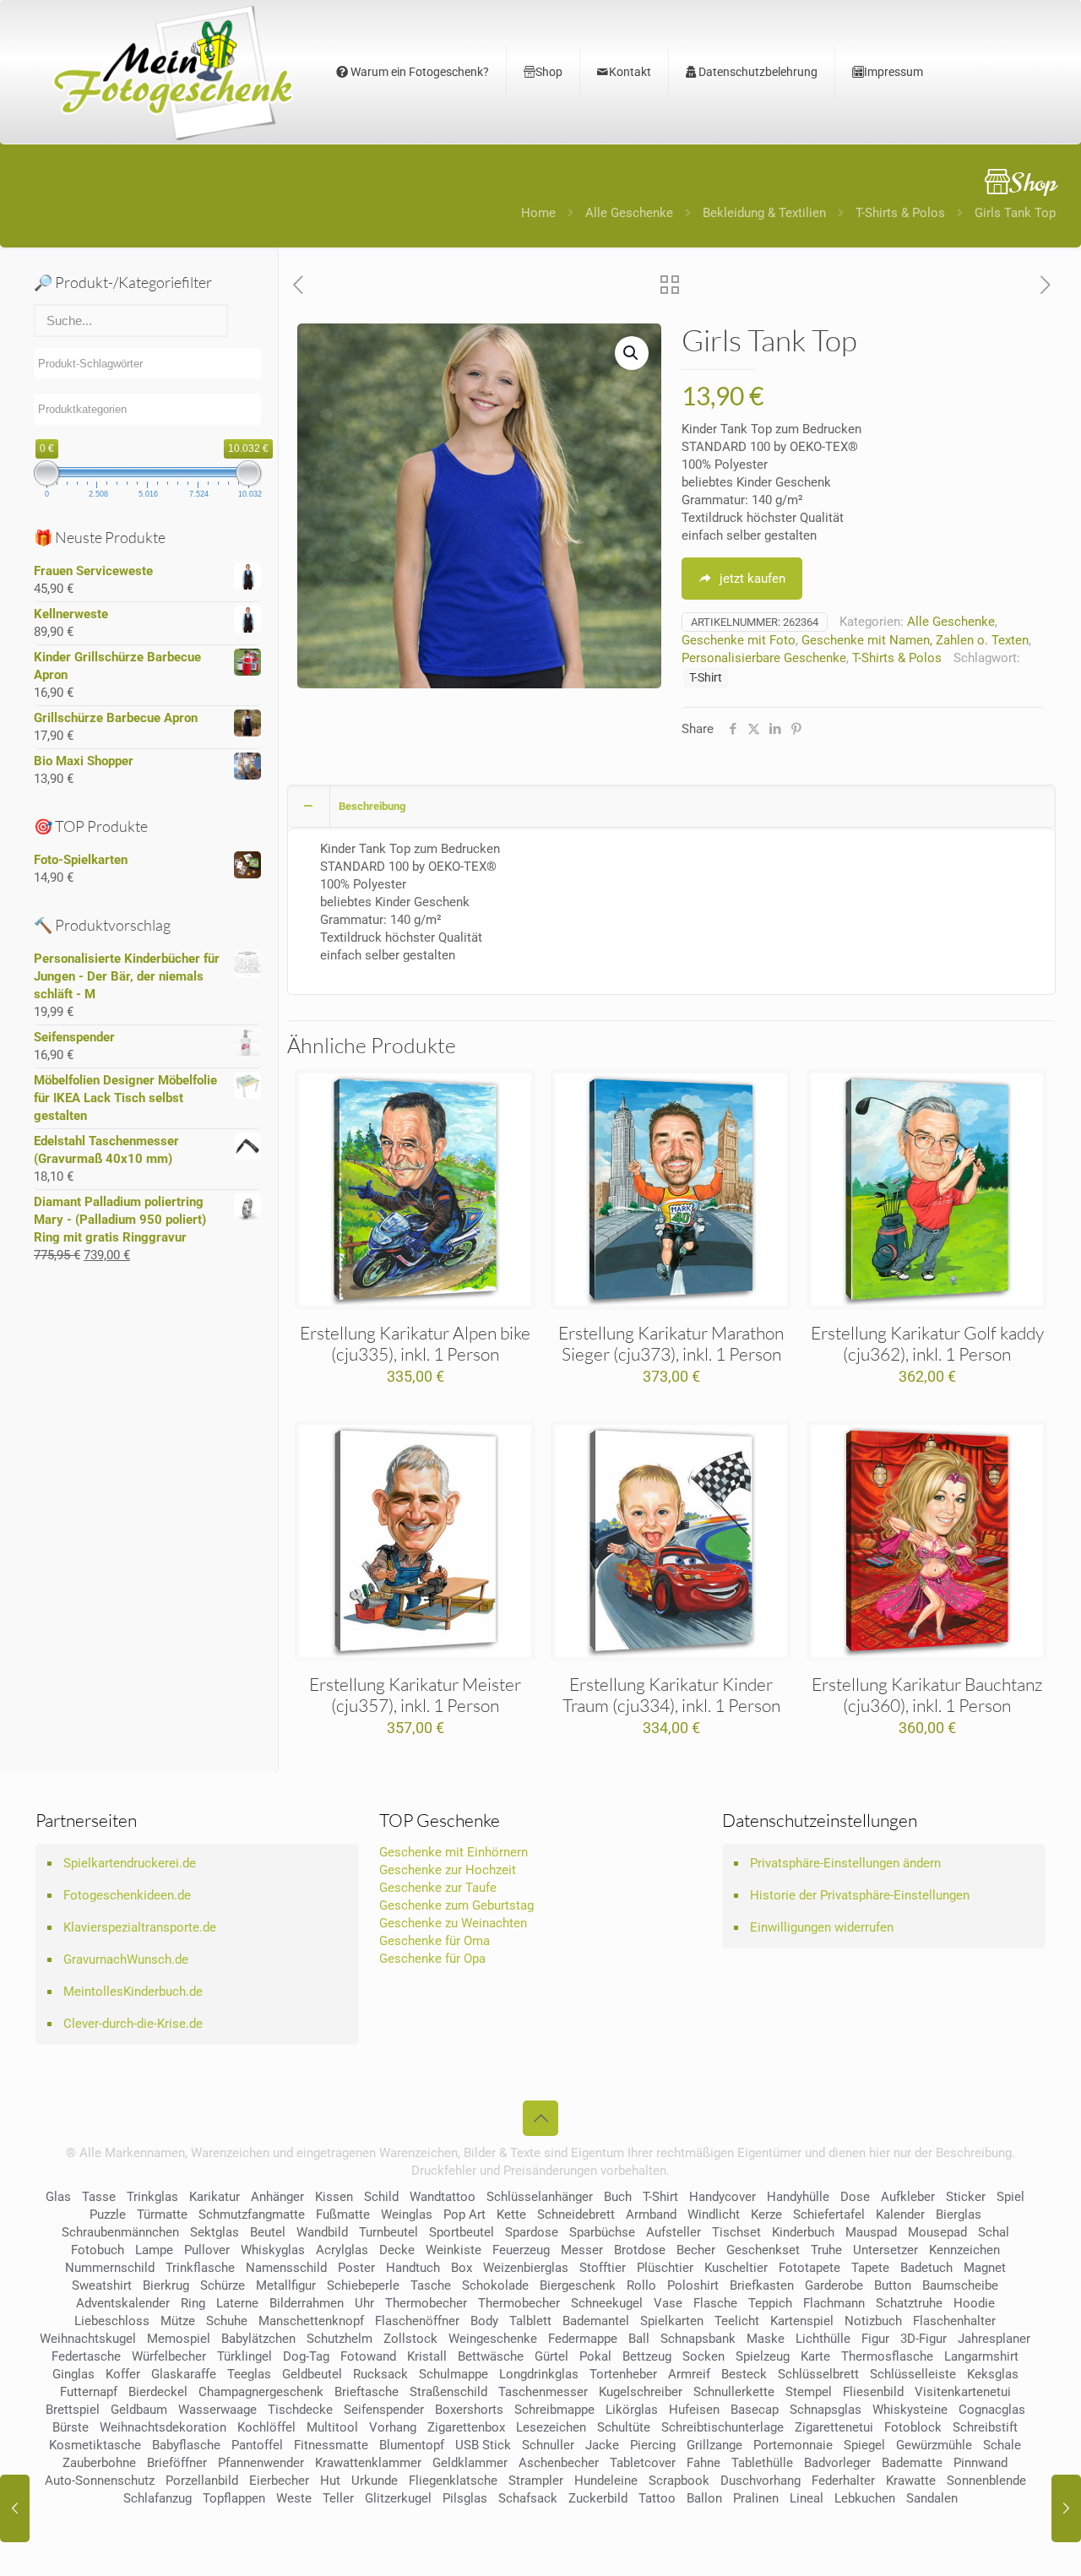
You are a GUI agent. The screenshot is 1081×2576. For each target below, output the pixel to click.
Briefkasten (762, 2285)
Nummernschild (110, 2268)
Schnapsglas (826, 2410)
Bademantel (596, 2321)
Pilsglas (465, 2498)
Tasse (99, 2197)
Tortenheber (623, 2374)
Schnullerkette (734, 2392)
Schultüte (624, 2427)
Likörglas (632, 2410)
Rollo (641, 2285)
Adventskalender (123, 2303)
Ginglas (73, 2374)
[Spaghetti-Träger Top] (1066, 2508)
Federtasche (86, 2356)
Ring (193, 2303)
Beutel (268, 2232)
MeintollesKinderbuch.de (133, 1992)
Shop (549, 72)
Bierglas (959, 2215)
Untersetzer (885, 2250)
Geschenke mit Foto (739, 640)
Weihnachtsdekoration (163, 2427)
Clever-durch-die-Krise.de (133, 2024)
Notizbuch (873, 2321)
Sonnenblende (986, 2481)
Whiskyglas (273, 2250)
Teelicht (737, 2321)
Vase (668, 2303)
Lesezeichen (551, 2427)
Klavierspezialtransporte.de (140, 1927)
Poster (356, 2268)
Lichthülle (823, 2339)
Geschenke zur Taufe (438, 1888)
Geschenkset (763, 2250)
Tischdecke (300, 2410)
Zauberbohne (99, 2463)
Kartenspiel (802, 2321)
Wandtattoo (443, 2197)
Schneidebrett (576, 2215)
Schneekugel (607, 2303)
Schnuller (548, 2445)
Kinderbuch (803, 2232)
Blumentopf (412, 2445)
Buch (618, 2197)
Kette (511, 2215)
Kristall (427, 2356)
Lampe (154, 2250)
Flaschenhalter (954, 2321)
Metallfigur (286, 2285)
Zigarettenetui (834, 2427)
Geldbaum (139, 2410)
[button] (632, 353)
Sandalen (932, 2498)
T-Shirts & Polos (900, 213)
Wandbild (322, 2232)
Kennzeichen (964, 2250)
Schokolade (495, 2285)
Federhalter (843, 2481)
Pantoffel (257, 2445)
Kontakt (630, 72)
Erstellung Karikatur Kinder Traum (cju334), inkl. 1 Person (671, 1695)
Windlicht (714, 2215)
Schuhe (227, 2321)
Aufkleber (908, 2197)
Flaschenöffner (417, 2321)
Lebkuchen (865, 2498)
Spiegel (864, 2445)
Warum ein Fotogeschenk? (418, 72)
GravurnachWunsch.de (126, 1959)
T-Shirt (706, 677)
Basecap (755, 2410)
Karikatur (215, 2197)
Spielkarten (672, 2321)
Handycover (722, 2197)
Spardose (532, 2232)
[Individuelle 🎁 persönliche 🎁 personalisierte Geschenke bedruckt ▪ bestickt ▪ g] (173, 72)
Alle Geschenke (629, 213)
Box (462, 2268)
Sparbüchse (602, 2232)
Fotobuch (98, 2250)
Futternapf (89, 2392)
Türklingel (244, 2356)
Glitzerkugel (398, 2498)
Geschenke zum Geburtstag (456, 1905)
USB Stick (483, 2445)
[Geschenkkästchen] (15, 2508)
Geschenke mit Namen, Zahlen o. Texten (915, 640)
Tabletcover (643, 2463)
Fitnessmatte (331, 2445)
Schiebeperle (363, 2285)
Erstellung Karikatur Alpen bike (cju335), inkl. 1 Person (415, 1343)
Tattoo (657, 2498)
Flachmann (834, 2303)
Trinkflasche (200, 2268)
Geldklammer (470, 2463)
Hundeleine (606, 2481)
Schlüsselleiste (913, 2374)
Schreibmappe (554, 2410)
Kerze (766, 2215)
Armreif (689, 2374)
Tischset (736, 2232)
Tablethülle (762, 2463)
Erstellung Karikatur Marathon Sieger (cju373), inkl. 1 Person (671, 1343)
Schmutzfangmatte (252, 2215)
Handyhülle (798, 2197)
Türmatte (162, 2215)
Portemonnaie (793, 2445)
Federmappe (583, 2339)
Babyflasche (186, 2445)
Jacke (602, 2445)
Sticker (966, 2197)
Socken (703, 2356)
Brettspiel (73, 2410)
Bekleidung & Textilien (764, 213)
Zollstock (410, 2339)
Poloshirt (693, 2285)
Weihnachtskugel (88, 2339)
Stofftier (603, 2268)
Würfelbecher (169, 2356)
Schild (381, 2197)
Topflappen (234, 2498)
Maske (766, 2339)
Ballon (704, 2498)
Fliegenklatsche (453, 2481)
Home (538, 213)
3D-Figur (923, 2339)
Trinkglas (152, 2197)
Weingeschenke (493, 2339)
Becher (696, 2250)
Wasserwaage (217, 2410)
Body (484, 2321)
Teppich (770, 2303)
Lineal (807, 2498)
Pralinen (756, 2498)
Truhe (826, 2250)
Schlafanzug (158, 2498)
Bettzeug (647, 2356)
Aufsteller (674, 2232)
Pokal (595, 2356)
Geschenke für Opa (432, 1959)
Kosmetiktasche (95, 2445)
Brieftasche (367, 2392)
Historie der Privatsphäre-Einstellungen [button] (860, 1895)
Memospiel (179, 2339)
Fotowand (368, 2356)
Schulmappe (454, 2374)
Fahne (703, 2463)
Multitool (332, 2427)
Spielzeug (763, 2356)
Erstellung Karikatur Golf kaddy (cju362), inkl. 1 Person (927, 1343)
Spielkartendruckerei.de (130, 1863)
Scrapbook (679, 2481)
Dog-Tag (306, 2356)
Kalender (900, 2215)
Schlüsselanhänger (540, 2197)
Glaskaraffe (184, 2374)
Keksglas (993, 2374)
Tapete (870, 2268)
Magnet (985, 2268)
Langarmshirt (981, 2356)
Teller (338, 2498)
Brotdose (640, 2250)
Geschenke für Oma (435, 1941)
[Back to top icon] (540, 2118)
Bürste (71, 2427)
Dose (855, 2197)
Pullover (207, 2250)
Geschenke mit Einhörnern (454, 1852)
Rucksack (380, 2374)
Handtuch (413, 2268)
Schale (1002, 2445)
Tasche (431, 2285)
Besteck (744, 2374)
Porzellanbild (202, 2481)
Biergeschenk (578, 2285)
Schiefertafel (829, 2215)
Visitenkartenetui (963, 2392)
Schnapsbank (698, 2339)
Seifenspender (384, 2410)
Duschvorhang (761, 2481)
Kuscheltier (736, 2268)
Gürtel (551, 2356)
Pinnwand (981, 2463)
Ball (639, 2339)
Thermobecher (426, 2303)
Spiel (1010, 2197)
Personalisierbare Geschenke (764, 658)
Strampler (536, 2481)
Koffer (123, 2374)
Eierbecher (279, 2481)
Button (893, 2285)
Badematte (912, 2463)
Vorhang (393, 2427)
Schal (994, 2232)
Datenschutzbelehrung (757, 72)
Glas (58, 2197)
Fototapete (809, 2268)
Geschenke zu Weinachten (453, 1923)
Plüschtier (665, 2268)
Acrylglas (342, 2250)
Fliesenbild (873, 2392)
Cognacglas (992, 2410)
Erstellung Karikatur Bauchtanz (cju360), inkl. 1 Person (927, 1695)
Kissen (334, 2197)
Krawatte (911, 2481)
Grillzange (714, 2445)
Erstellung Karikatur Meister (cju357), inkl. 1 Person (415, 1695)
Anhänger (277, 2197)
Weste (294, 2498)
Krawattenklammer (368, 2463)
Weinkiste (454, 2250)
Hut (330, 2481)
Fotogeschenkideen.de (127, 1895)
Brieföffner (177, 2463)
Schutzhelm (340, 2339)
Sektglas (215, 2232)
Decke (397, 2250)
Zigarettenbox (466, 2427)
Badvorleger (837, 2463)
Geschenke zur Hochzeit (448, 1870)
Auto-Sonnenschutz (100, 2481)
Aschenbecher (559, 2463)
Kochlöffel (266, 2427)
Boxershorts (469, 2410)
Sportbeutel (462, 2232)
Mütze (178, 2321)
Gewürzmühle (934, 2445)
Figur (875, 2339)
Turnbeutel (388, 2232)
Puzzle (108, 2215)
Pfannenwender (261, 2463)
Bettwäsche (491, 2356)
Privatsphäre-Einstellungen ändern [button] (845, 1863)
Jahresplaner (994, 2339)
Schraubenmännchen (120, 2232)
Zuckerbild (598, 2498)
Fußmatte (343, 2215)
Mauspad (871, 2232)
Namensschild (286, 2268)
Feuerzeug (521, 2250)
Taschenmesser (543, 2392)
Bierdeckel (158, 2392)
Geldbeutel (312, 2374)
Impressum (894, 72)
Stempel (809, 2392)
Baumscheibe (960, 2285)
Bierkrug (166, 2285)
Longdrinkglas (539, 2374)
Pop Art (464, 2215)
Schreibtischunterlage (722, 2427)
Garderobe (834, 2285)
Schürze (223, 2285)
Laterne (237, 2303)
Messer (582, 2250)
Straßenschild (448, 2392)
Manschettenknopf (311, 2321)
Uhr (364, 2303)
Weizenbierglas (526, 2268)
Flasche (715, 2303)
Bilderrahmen (307, 2303)
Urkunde (375, 2481)
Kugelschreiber (641, 2392)
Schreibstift (985, 2427)
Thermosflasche (887, 2356)
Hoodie (974, 2303)
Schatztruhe (909, 2303)
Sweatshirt (102, 2285)
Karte (815, 2356)
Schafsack (528, 2498)
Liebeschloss (112, 2321)
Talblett (530, 2321)
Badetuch (926, 2268)
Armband (651, 2215)
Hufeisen (694, 2410)
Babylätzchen (258, 2339)
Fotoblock (913, 2427)
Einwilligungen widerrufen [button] (822, 1927)
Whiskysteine (910, 2410)
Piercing (653, 2445)
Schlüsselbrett (818, 2374)
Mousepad (937, 2232)
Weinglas (407, 2215)
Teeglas (249, 2374)
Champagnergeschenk (261, 2392)
